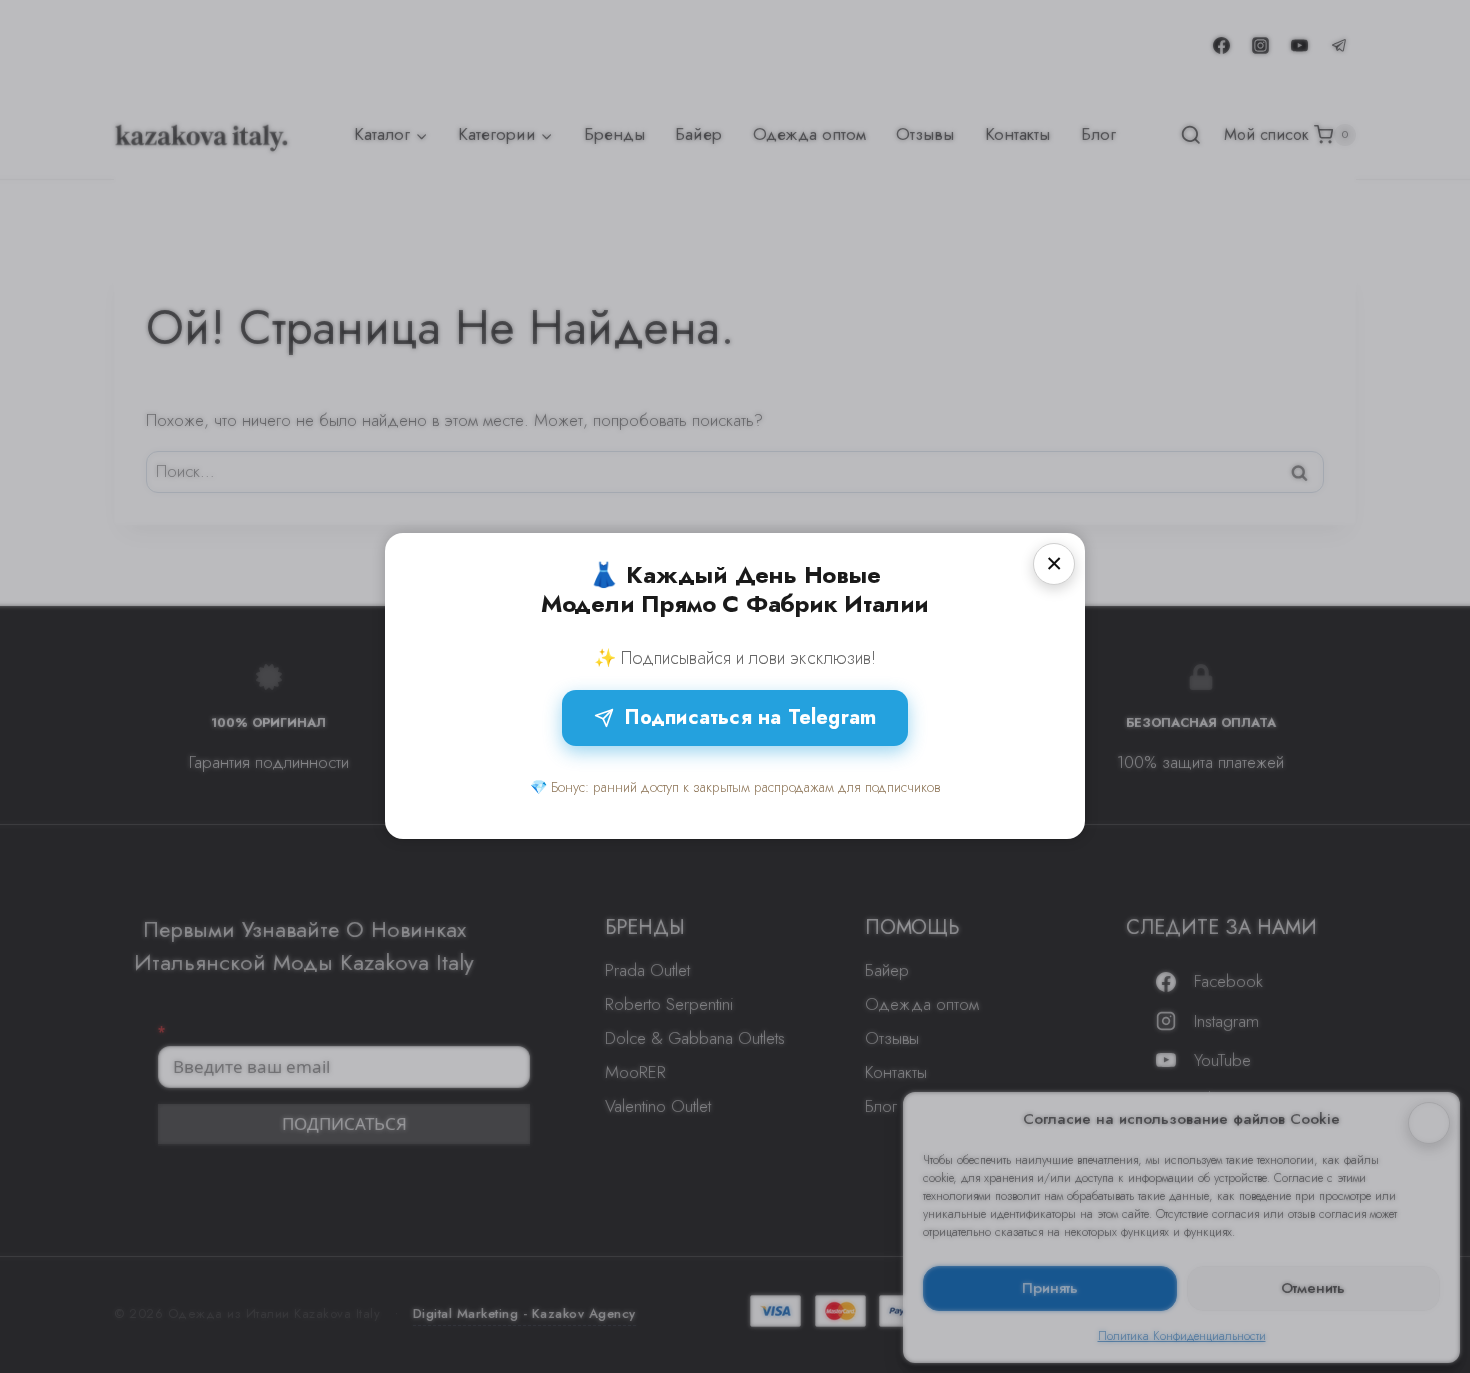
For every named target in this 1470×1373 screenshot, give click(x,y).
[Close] (1054, 564)
